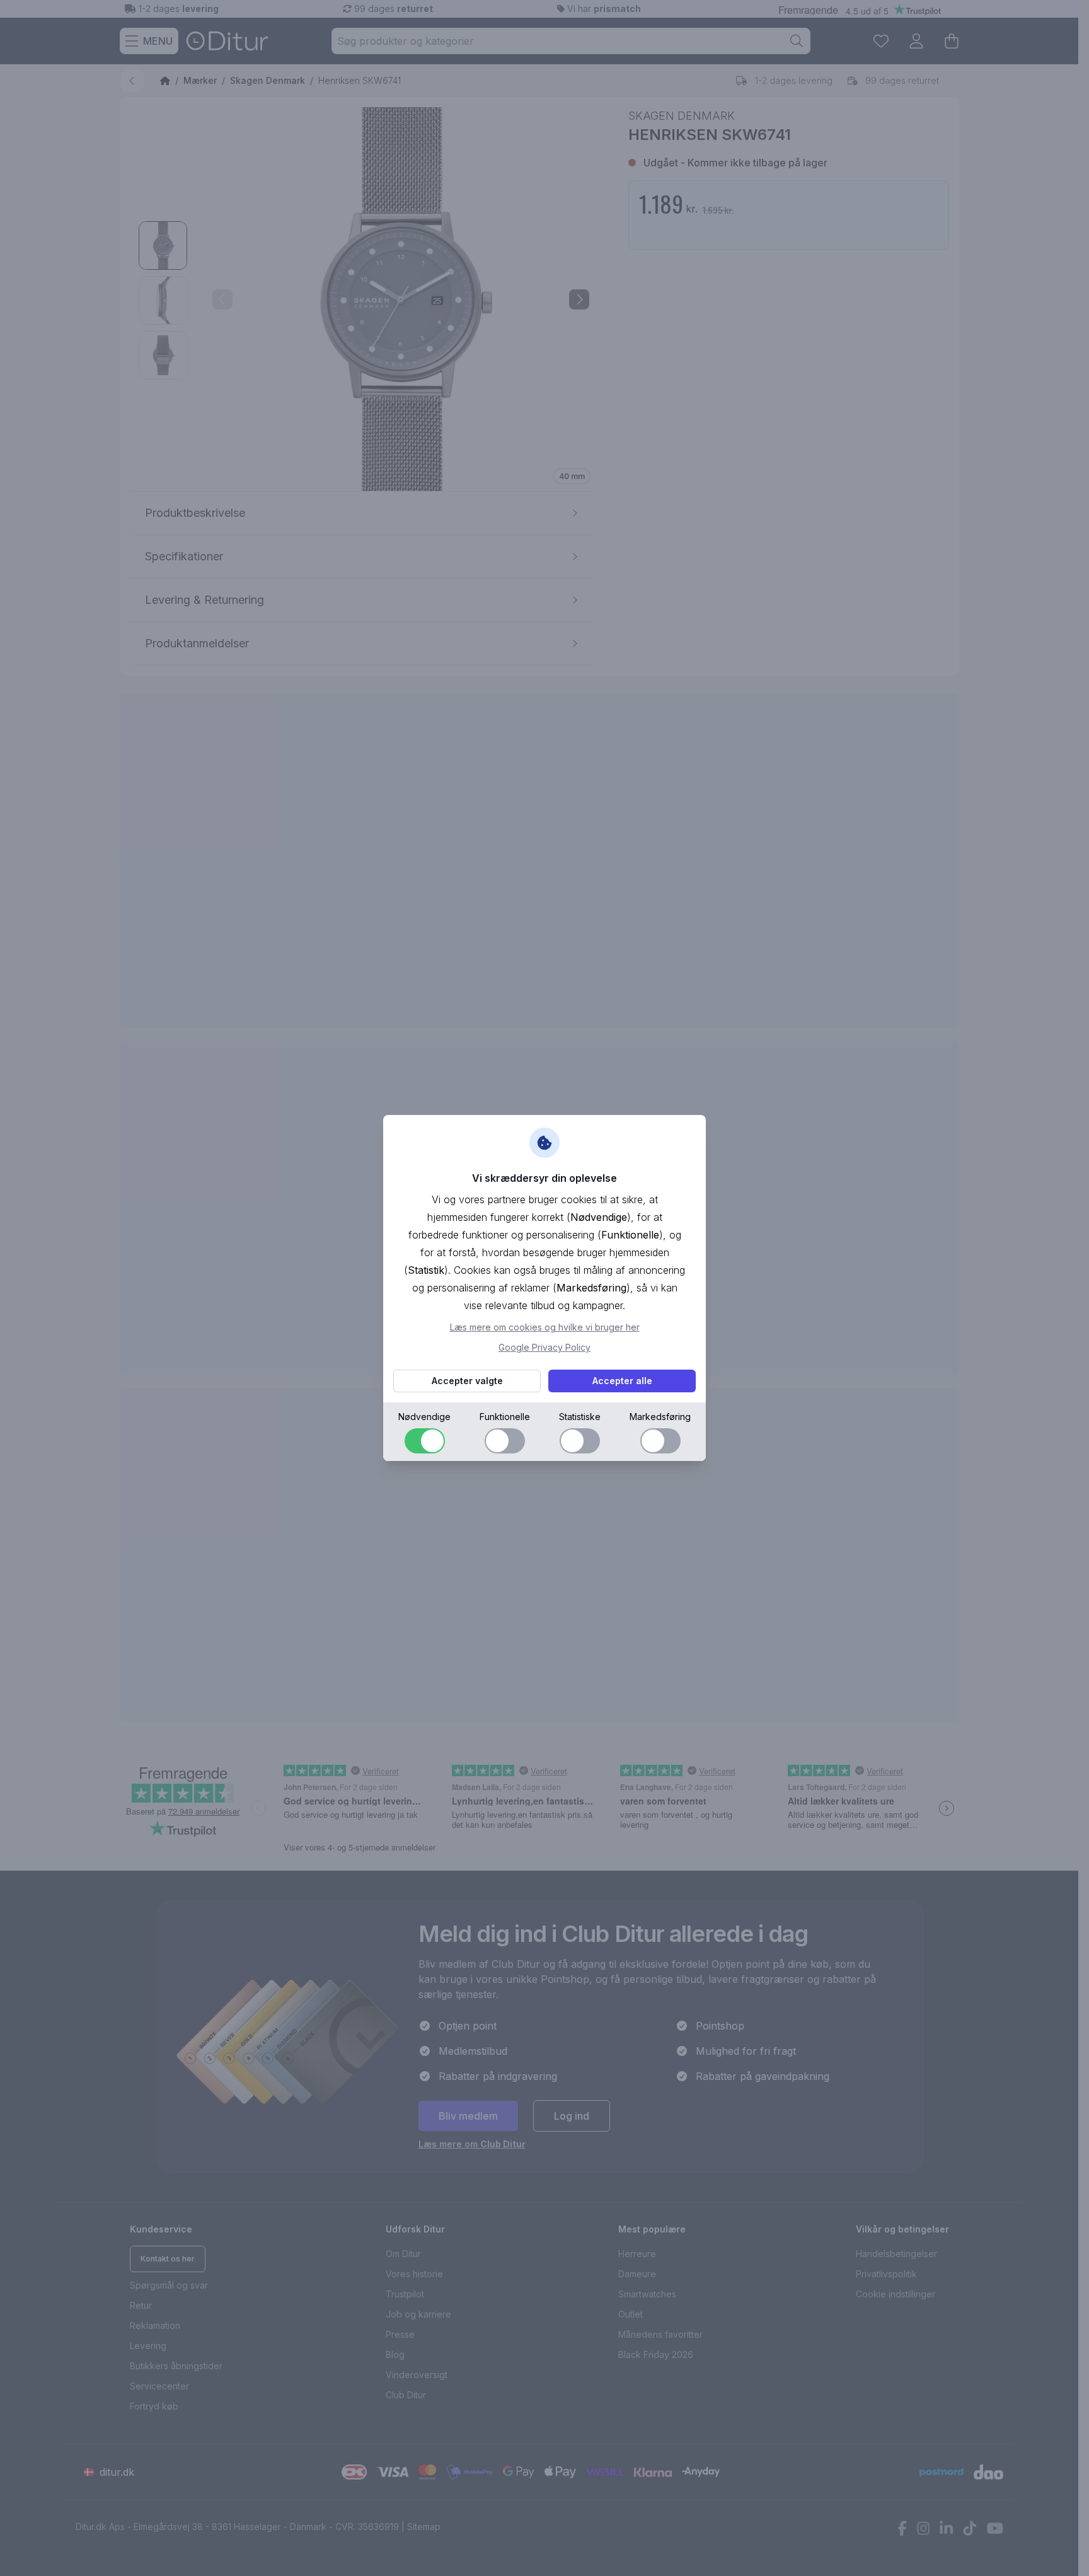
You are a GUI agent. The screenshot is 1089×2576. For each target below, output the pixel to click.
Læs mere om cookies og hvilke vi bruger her (545, 1327)
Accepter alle (622, 1381)
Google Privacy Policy (544, 1347)
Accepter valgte (467, 1381)
